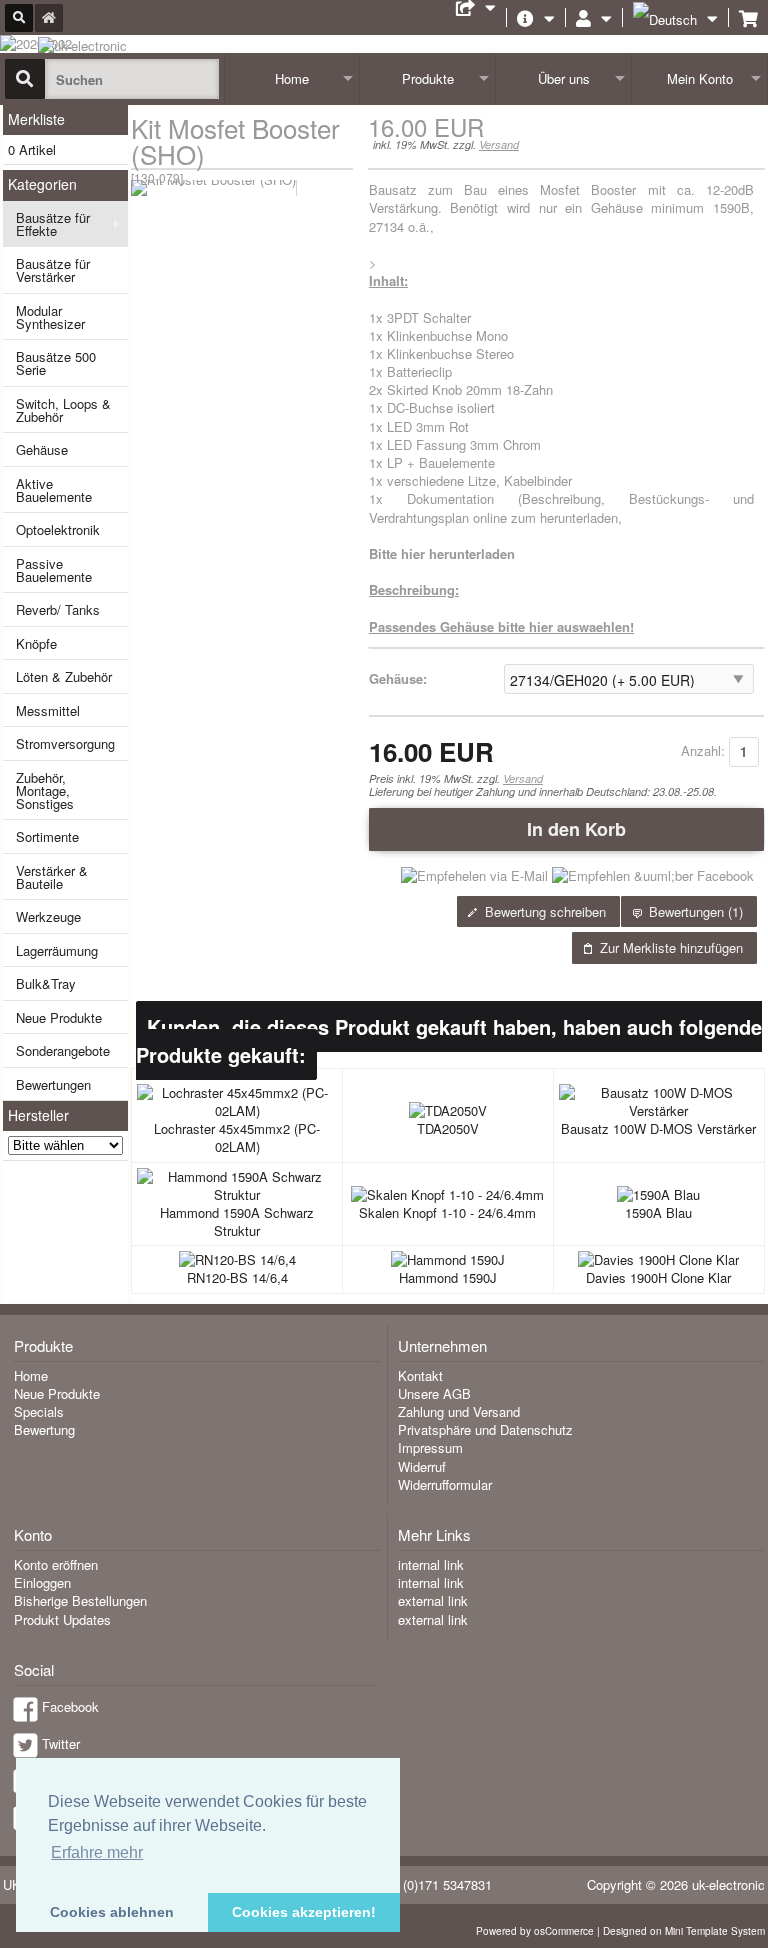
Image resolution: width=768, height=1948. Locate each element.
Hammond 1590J (448, 1277)
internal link (431, 1564)
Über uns (564, 78)
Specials (39, 1411)
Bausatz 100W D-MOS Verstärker (658, 1128)
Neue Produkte (59, 1017)
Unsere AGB (434, 1393)
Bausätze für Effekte (53, 224)
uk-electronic (728, 1884)
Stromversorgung (65, 743)
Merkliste (36, 119)
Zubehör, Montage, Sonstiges (45, 790)
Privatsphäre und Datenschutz (485, 1429)
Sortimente (47, 836)
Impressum (430, 1447)
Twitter (61, 1743)
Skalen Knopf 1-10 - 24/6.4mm (447, 1212)
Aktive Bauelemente (54, 490)
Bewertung (44, 1429)
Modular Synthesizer (50, 317)
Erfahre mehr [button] (97, 1852)
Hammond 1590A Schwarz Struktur (237, 1221)
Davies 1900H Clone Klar (658, 1277)
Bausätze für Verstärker (53, 270)
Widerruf (422, 1466)
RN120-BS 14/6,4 (237, 1277)
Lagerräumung (57, 950)
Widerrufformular (445, 1484)
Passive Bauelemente (54, 570)
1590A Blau (658, 1212)
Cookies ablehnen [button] (112, 1912)
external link (433, 1600)
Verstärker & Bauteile (52, 877)
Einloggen (42, 1582)
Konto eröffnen (56, 1564)
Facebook (70, 1706)
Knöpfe (36, 643)
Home (292, 78)
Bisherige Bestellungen (80, 1600)
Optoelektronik (58, 529)
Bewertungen (53, 1084)
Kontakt (420, 1375)
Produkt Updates (62, 1619)
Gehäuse (42, 449)
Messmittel (48, 710)
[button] (566, 829)
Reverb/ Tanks (58, 609)
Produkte (428, 78)
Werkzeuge (48, 916)
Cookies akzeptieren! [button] (304, 1912)
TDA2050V (448, 1128)
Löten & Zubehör (64, 676)
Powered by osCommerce (535, 1931)
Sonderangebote (63, 1050)
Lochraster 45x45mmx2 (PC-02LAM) (237, 1137)
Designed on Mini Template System (684, 1931)
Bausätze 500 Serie (56, 363)
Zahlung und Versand (459, 1411)
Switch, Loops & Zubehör (63, 410)
